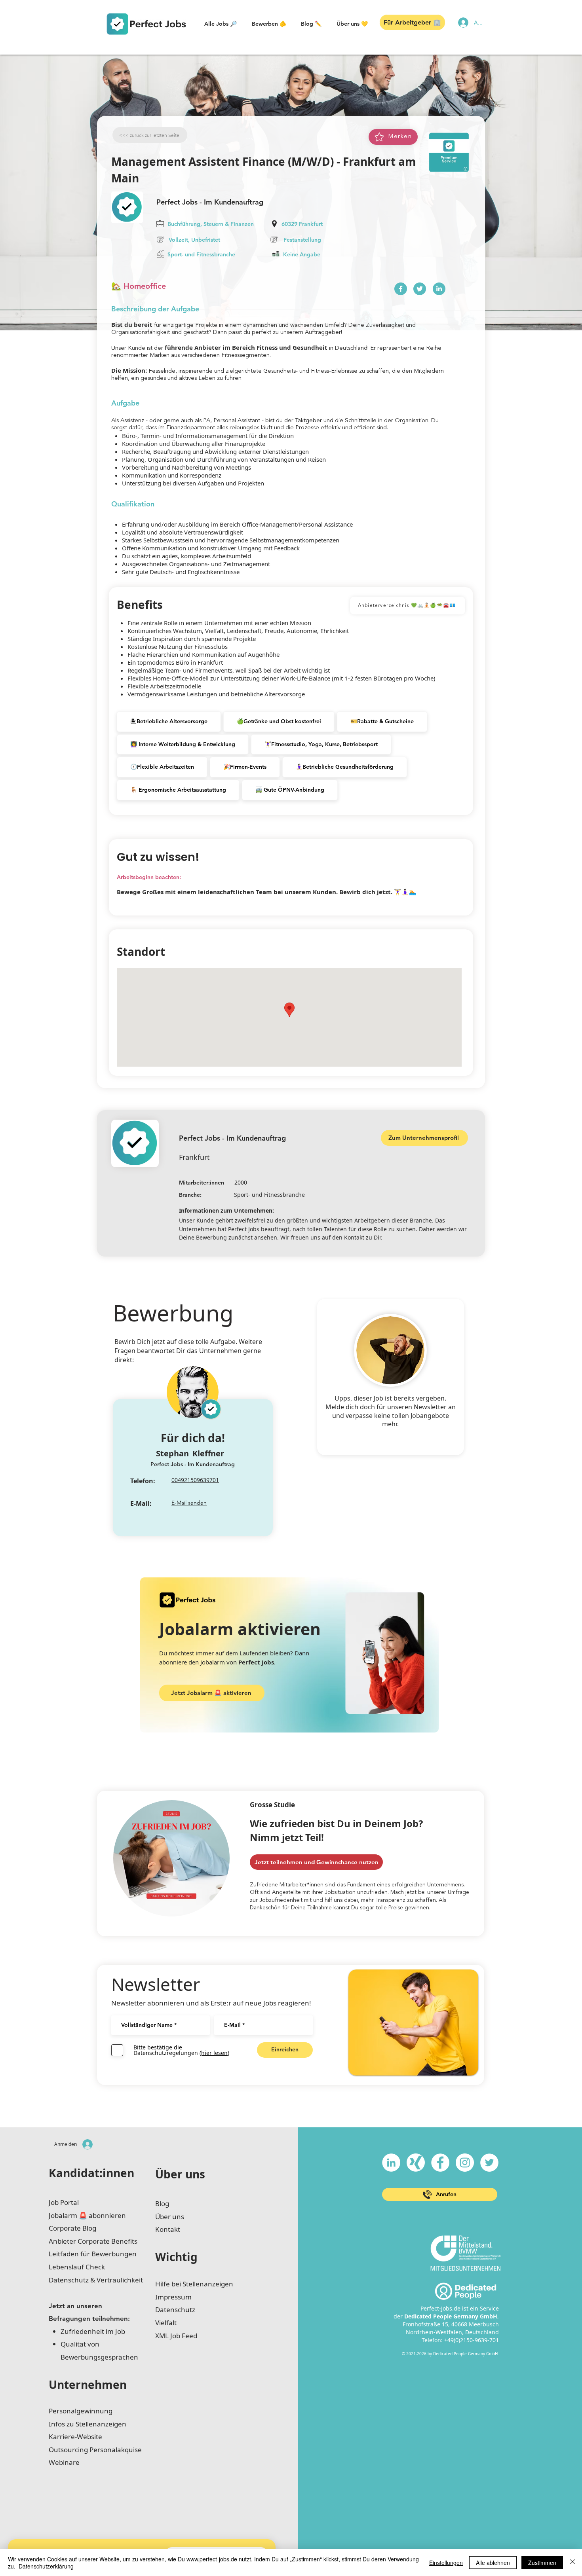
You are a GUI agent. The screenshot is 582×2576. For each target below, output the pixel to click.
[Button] (401, 289)
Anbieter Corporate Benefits (93, 2241)
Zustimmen (542, 2563)
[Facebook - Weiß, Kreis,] (440, 2163)
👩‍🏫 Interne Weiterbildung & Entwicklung (183, 744)
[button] (221, 24)
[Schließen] (572, 2563)
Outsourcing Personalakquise (95, 2450)
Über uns (180, 2174)
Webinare (64, 2462)
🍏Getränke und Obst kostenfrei (279, 721)
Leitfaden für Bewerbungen (93, 2254)
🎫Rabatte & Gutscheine (382, 721)
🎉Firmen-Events (245, 767)
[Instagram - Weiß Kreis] (465, 2163)
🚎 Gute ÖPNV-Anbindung (290, 790)
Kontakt (168, 2229)
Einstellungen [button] (446, 2563)
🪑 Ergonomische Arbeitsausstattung (178, 790)
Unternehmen (88, 2385)
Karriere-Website (75, 2437)
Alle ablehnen (493, 2563)
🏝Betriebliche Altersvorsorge (169, 721)
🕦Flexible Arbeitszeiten (162, 767)
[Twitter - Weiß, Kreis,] (489, 2163)
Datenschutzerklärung (46, 2566)
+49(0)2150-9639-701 (472, 2340)
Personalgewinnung (81, 2411)
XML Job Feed (176, 2336)
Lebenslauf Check (77, 2267)
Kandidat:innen (91, 2173)
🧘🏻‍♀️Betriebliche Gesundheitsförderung (345, 767)
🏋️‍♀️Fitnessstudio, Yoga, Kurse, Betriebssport (321, 744)
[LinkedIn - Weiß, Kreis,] (391, 2163)
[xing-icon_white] (416, 2163)
